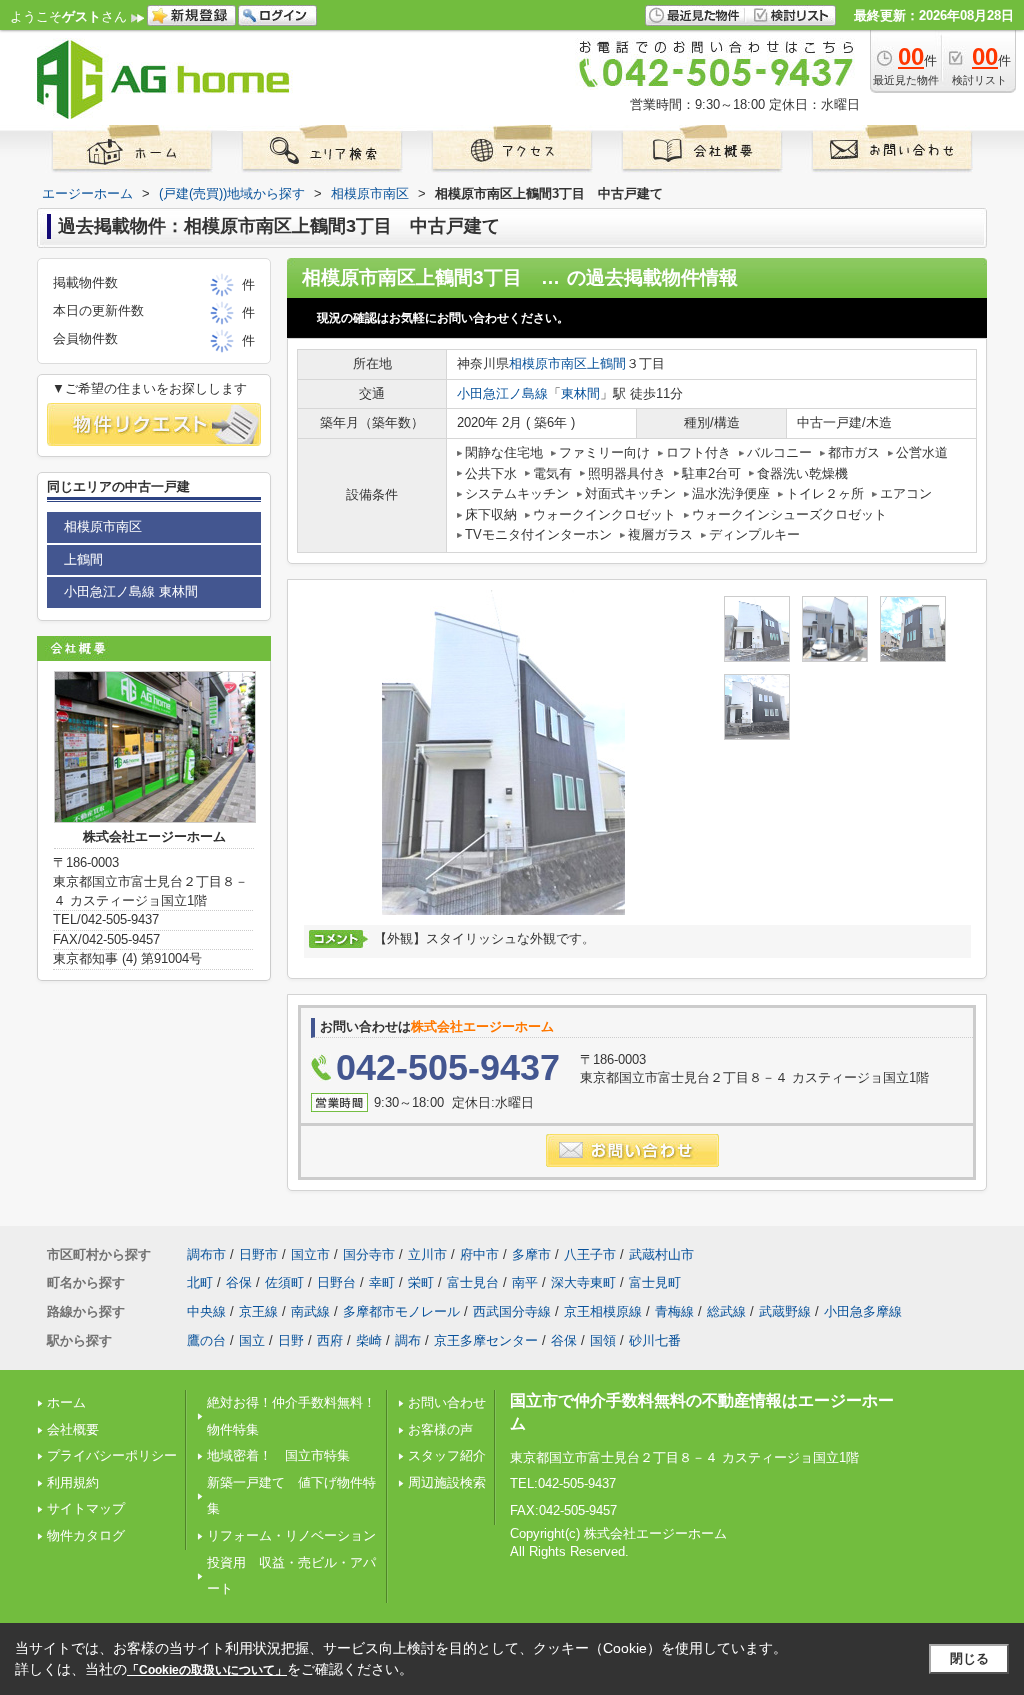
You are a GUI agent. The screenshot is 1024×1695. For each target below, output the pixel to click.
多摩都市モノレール (401, 1311)
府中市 (479, 1254)
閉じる (969, 1658)
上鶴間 (606, 363)
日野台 (336, 1282)
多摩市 (531, 1254)
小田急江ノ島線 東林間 (131, 591)
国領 (603, 1340)
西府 (330, 1340)
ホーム (66, 1402)
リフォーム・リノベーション (291, 1535)
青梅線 (674, 1311)
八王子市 (590, 1254)
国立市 (310, 1254)
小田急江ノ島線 (502, 393)
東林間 (580, 393)
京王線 (258, 1311)
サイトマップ (86, 1508)
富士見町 (655, 1282)
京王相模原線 (603, 1311)
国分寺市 (369, 1254)
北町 (200, 1282)
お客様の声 (440, 1429)
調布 (408, 1340)
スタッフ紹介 (447, 1455)
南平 (525, 1282)
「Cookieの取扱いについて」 (207, 1670)
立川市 (427, 1254)
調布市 (206, 1254)
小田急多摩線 (863, 1311)
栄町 (421, 1282)
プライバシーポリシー (112, 1455)
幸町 (382, 1282)
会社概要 (73, 1429)
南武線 (310, 1311)
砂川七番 (655, 1340)
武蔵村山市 (661, 1254)
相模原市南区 (548, 363)
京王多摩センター (486, 1340)
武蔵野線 (785, 1311)
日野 (291, 1340)
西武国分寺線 (512, 1311)
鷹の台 (206, 1340)
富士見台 (473, 1282)
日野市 (258, 1254)
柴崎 (369, 1340)
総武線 (726, 1311)
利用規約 (73, 1482)
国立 (252, 1340)
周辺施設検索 (447, 1482)
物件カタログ (86, 1535)
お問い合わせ (447, 1402)
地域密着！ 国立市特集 (278, 1455)
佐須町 (284, 1282)
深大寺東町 (583, 1282)
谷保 (239, 1282)
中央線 (206, 1311)
